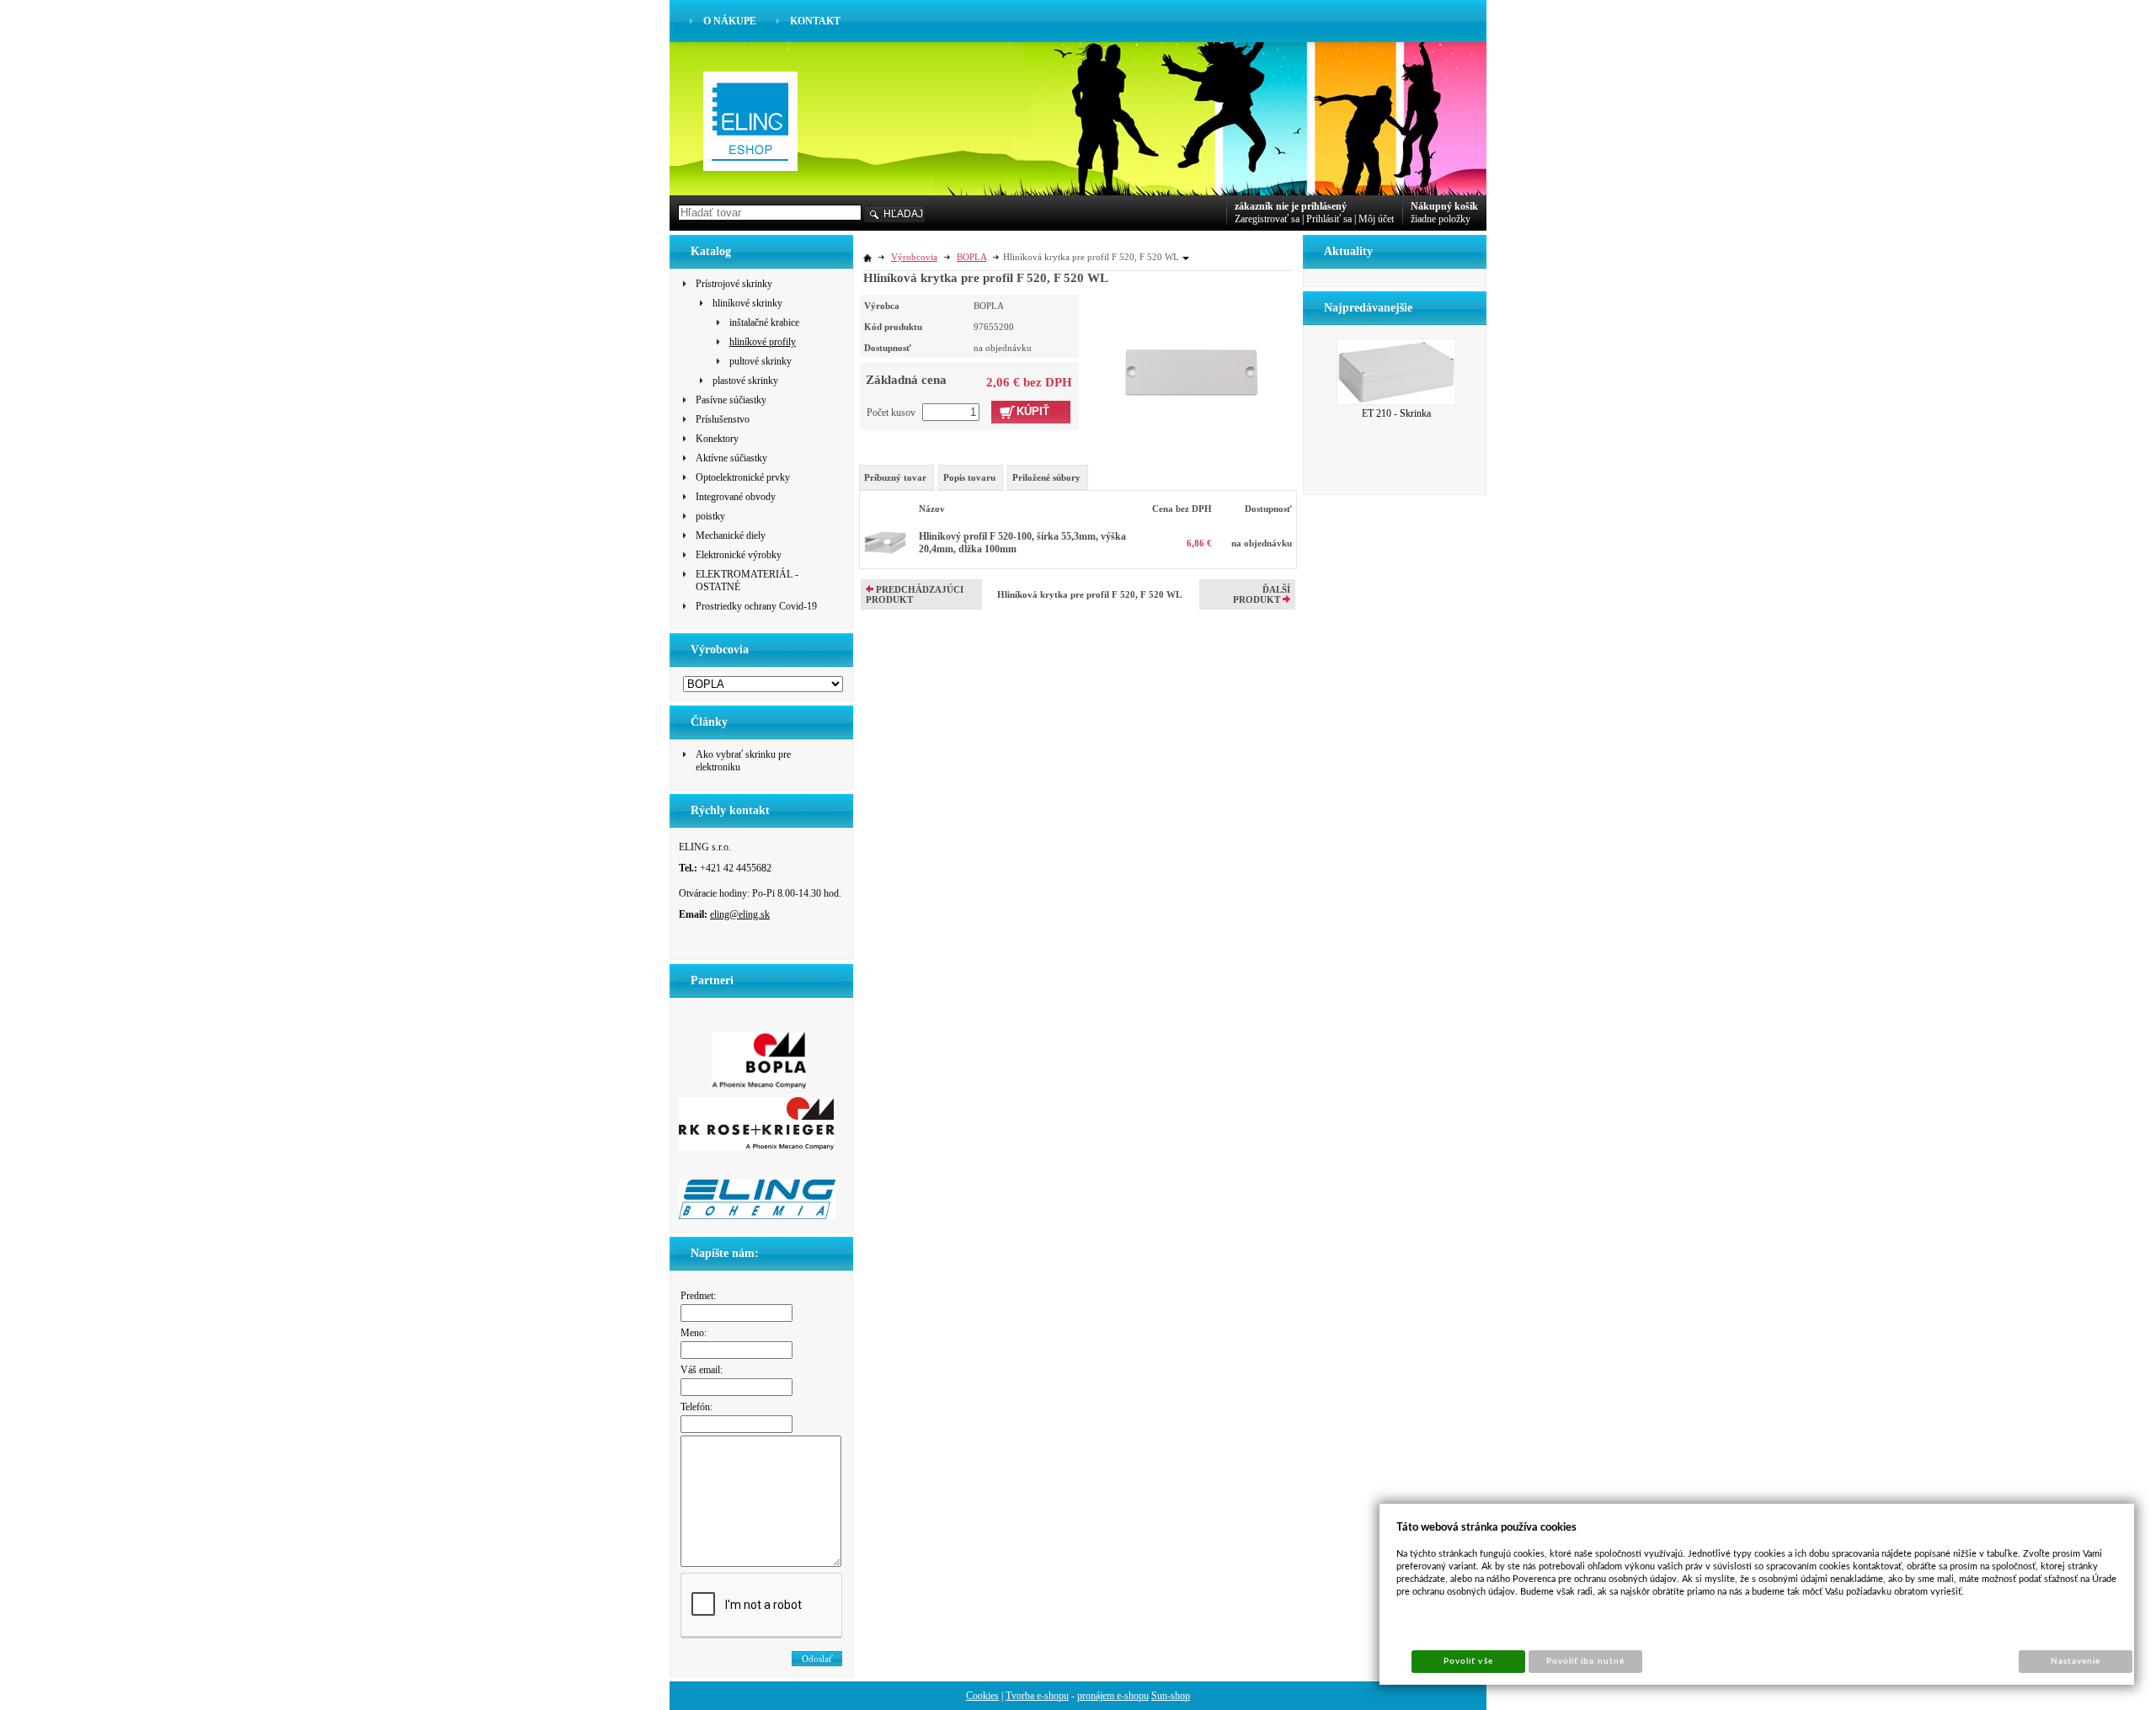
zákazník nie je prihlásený (1291, 206)
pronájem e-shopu (1113, 1696)
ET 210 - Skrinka (1396, 413)
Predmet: (698, 1296)
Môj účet (1376, 219)
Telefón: (696, 1407)
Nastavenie (2076, 1661)
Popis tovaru (969, 477)
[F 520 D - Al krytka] (1192, 345)
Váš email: (702, 1370)
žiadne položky (1441, 219)
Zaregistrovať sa (1267, 219)
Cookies (982, 1696)
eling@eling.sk (740, 914)
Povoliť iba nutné (1585, 1661)
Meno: (694, 1333)
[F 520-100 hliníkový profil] (885, 551)
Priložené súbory (1046, 477)
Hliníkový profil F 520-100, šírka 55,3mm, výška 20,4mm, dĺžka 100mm (1022, 543)
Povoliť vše (1468, 1661)
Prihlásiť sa (1329, 219)
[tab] (897, 477)
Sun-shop (1171, 1696)
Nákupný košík (1444, 206)
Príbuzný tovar (895, 477)
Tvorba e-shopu (1037, 1696)
